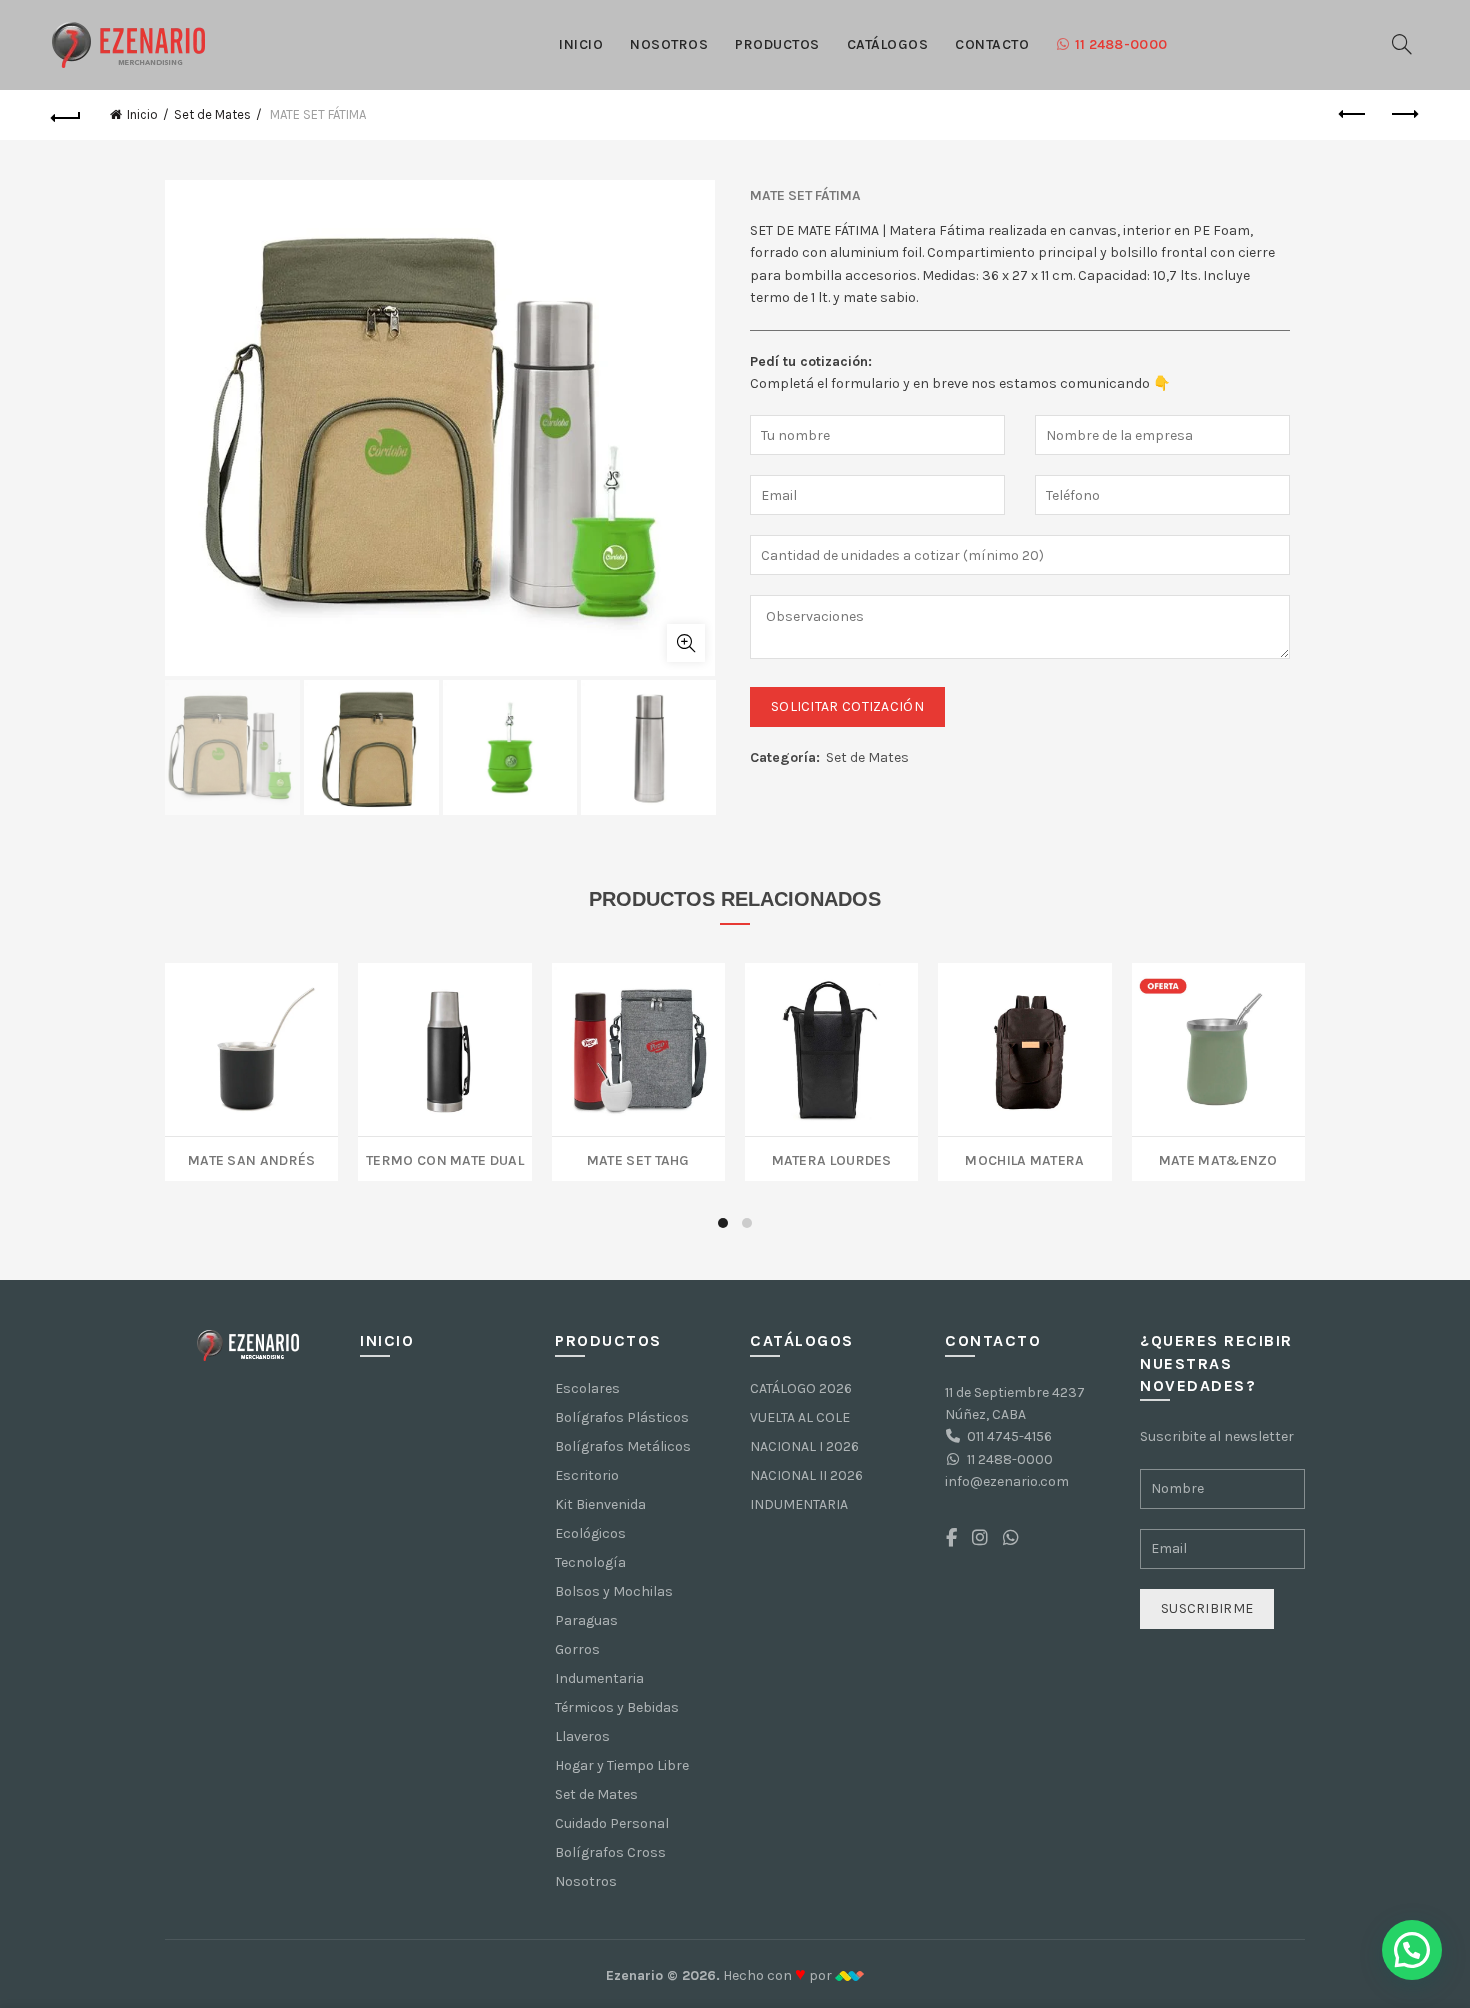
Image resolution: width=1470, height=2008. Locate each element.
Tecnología (590, 1562)
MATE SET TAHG (638, 1158)
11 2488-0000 (1121, 44)
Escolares (587, 1388)
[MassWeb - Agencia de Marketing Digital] (849, 1975)
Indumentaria (599, 1678)
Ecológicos (590, 1533)
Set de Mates (212, 114)
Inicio (581, 44)
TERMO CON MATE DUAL (445, 1158)
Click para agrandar (686, 643)
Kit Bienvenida (600, 1504)
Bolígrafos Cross (610, 1852)
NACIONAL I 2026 (804, 1446)
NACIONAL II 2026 (806, 1475)
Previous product (1353, 115)
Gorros (577, 1649)
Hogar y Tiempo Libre (622, 1765)
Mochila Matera (1024, 1158)
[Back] (67, 115)
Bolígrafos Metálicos (623, 1446)
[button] (1412, 1950)
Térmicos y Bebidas (617, 1707)
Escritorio (587, 1475)
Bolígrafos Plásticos (622, 1417)
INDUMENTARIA (799, 1504)
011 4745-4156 (1009, 1436)
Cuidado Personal (612, 1823)
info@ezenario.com (1007, 1481)
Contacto (992, 44)
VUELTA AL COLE (800, 1417)
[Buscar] (1402, 44)
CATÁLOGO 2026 (801, 1388)
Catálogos (888, 44)
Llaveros (582, 1736)
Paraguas (586, 1620)
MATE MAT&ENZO (1218, 1158)
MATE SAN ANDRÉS (252, 1158)
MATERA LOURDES (832, 1158)
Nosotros (669, 44)
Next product (1403, 115)
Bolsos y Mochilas (614, 1591)
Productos (777, 44)
